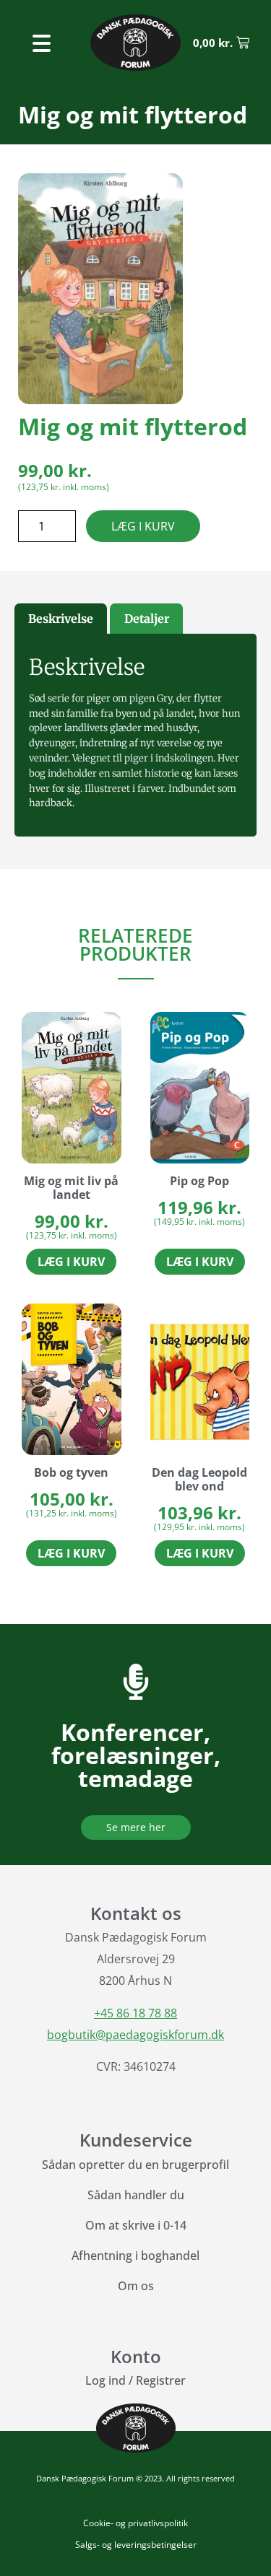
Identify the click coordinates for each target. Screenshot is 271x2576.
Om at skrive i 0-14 (136, 2225)
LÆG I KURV (143, 526)
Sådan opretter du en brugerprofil (135, 2165)
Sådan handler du (136, 2195)
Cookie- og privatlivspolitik (135, 2523)
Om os (136, 2286)
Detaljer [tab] (147, 619)
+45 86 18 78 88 (135, 2013)
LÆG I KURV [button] (71, 1262)
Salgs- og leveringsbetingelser (136, 2545)
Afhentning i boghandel (135, 2256)
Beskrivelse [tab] (61, 619)
